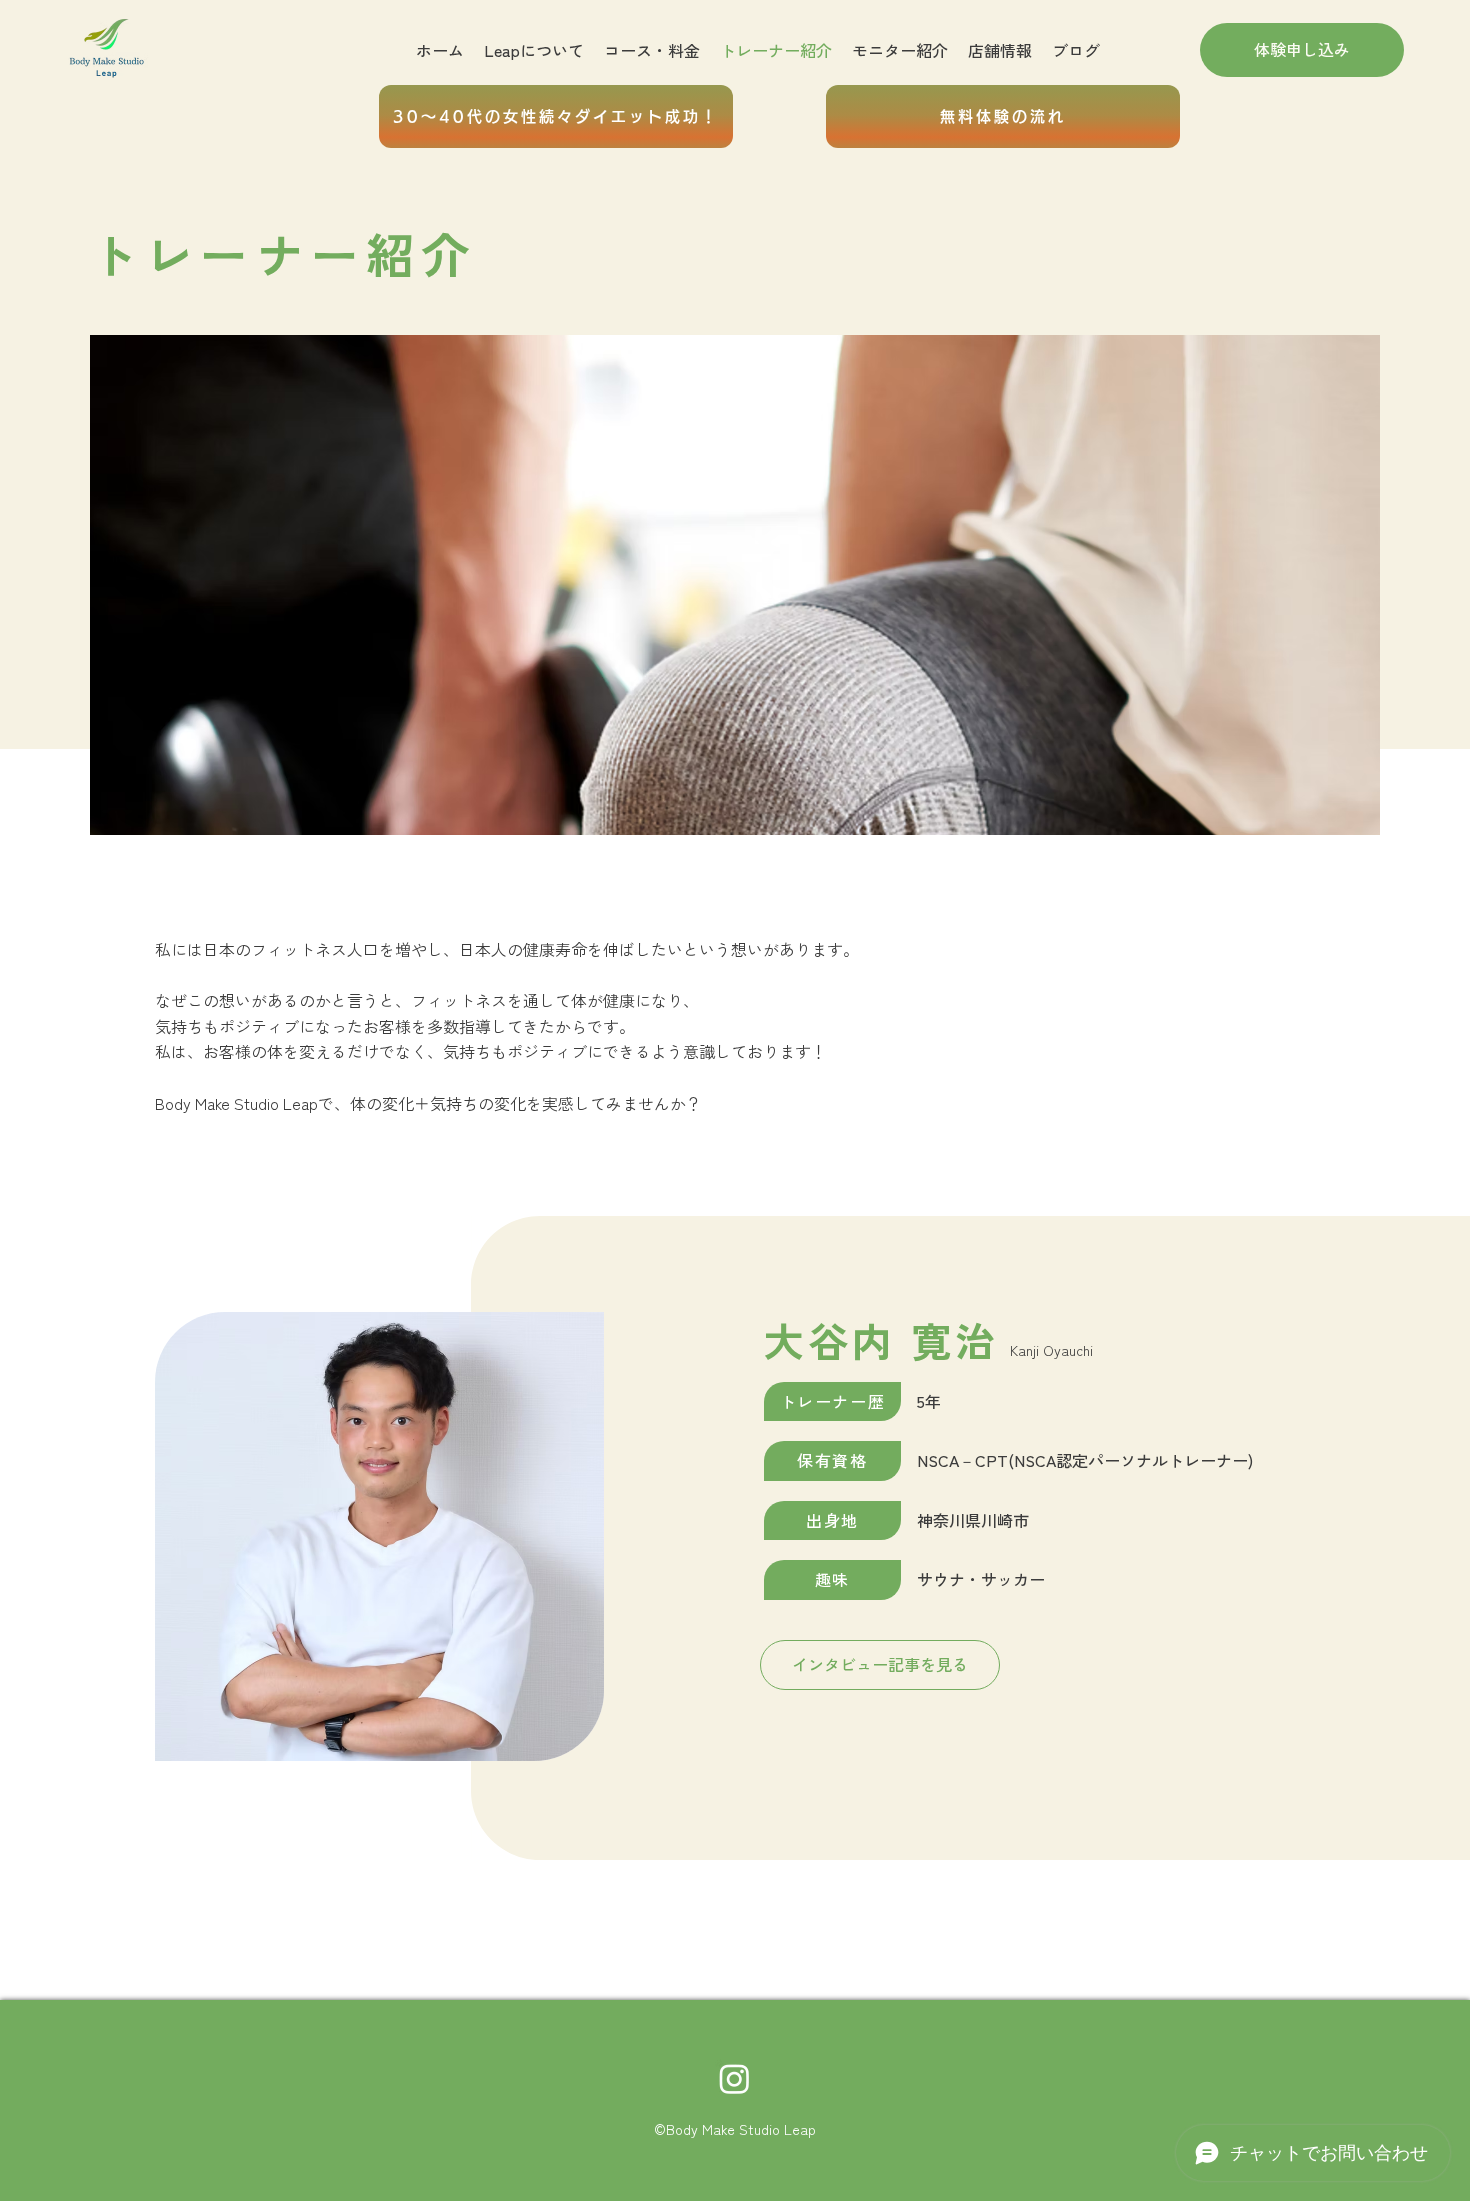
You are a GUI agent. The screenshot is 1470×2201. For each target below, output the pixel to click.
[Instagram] (734, 2078)
